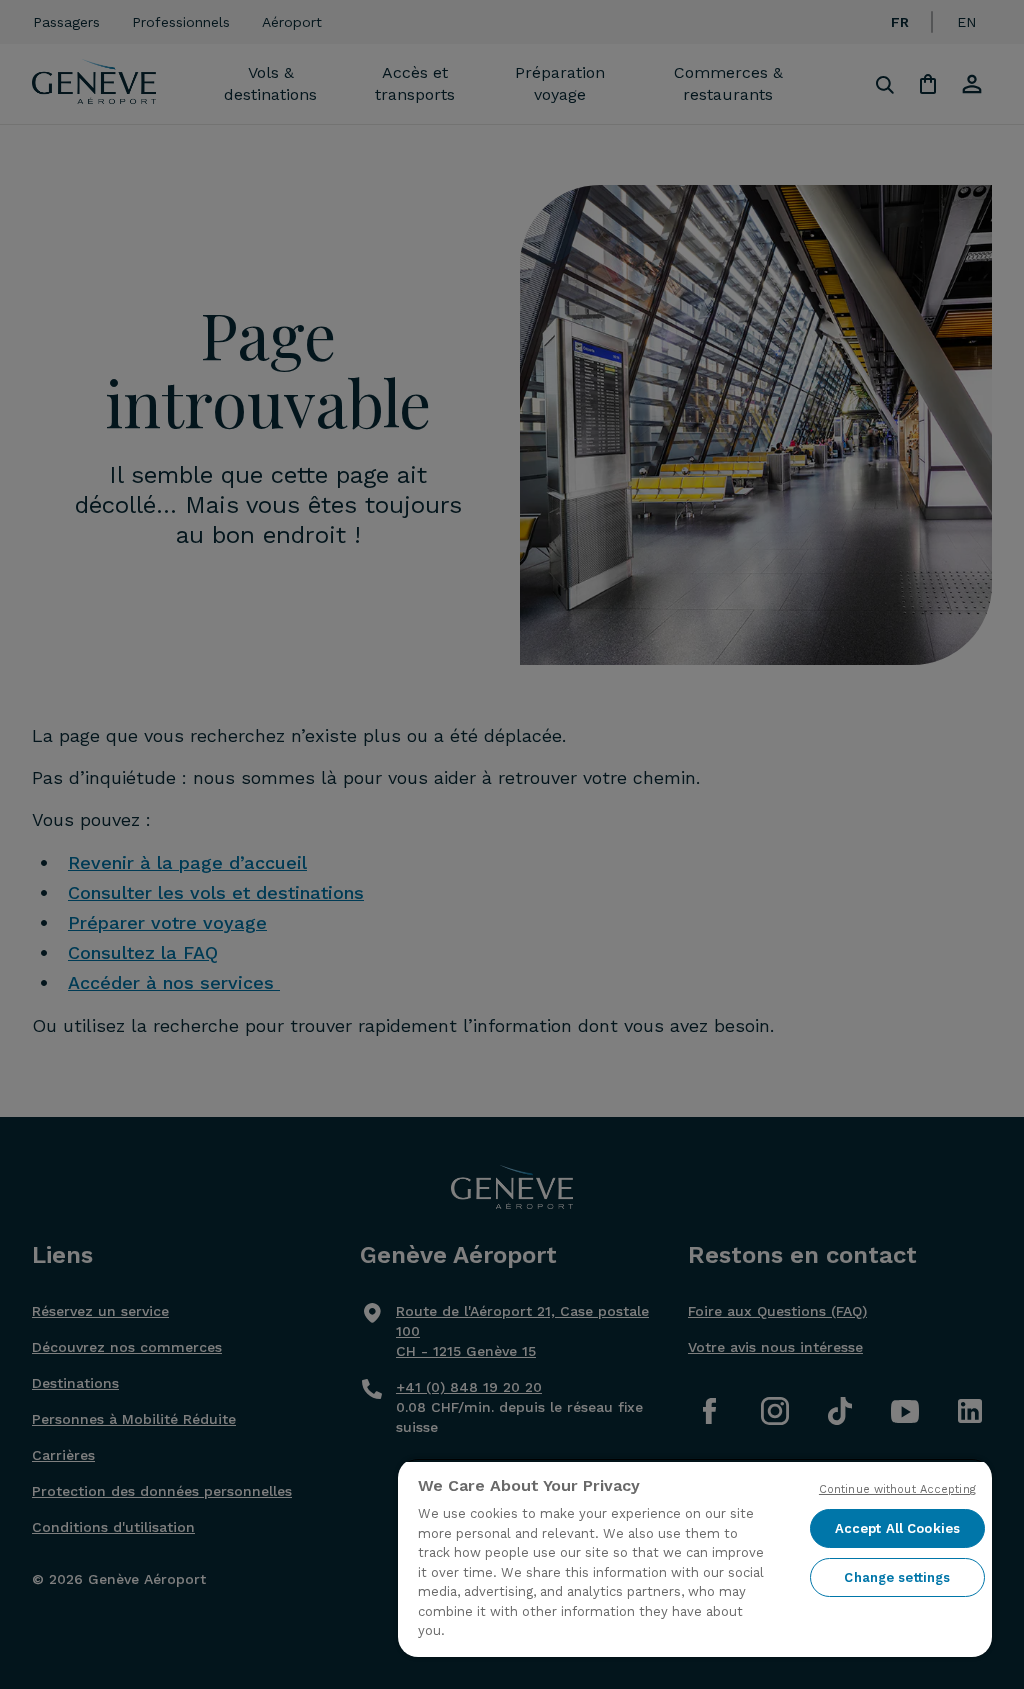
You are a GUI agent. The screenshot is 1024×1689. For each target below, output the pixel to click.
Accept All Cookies (897, 1528)
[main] (695, 1557)
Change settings (897, 1577)
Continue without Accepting (897, 1489)
